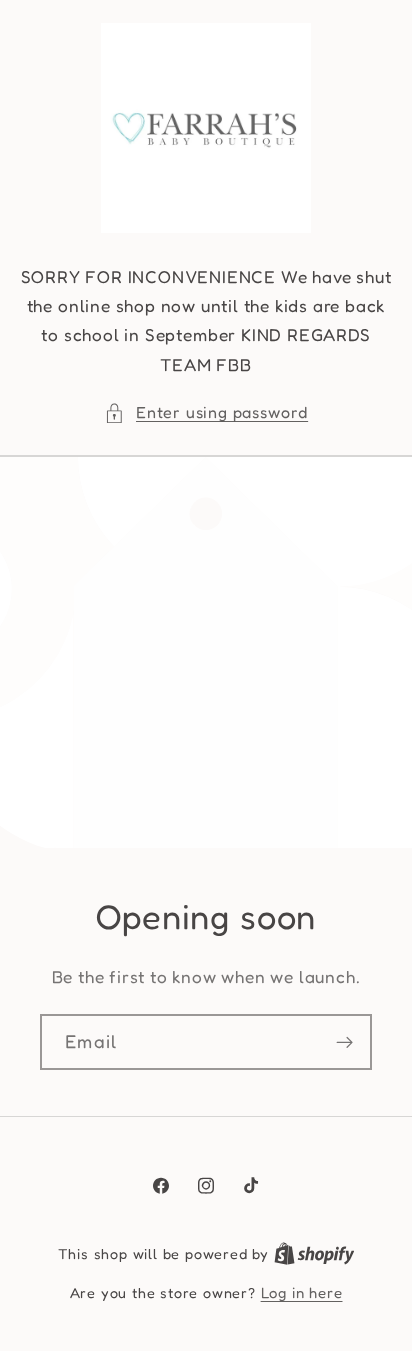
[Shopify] (314, 1253)
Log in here (302, 1292)
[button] (206, 412)
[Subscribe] (344, 1042)
